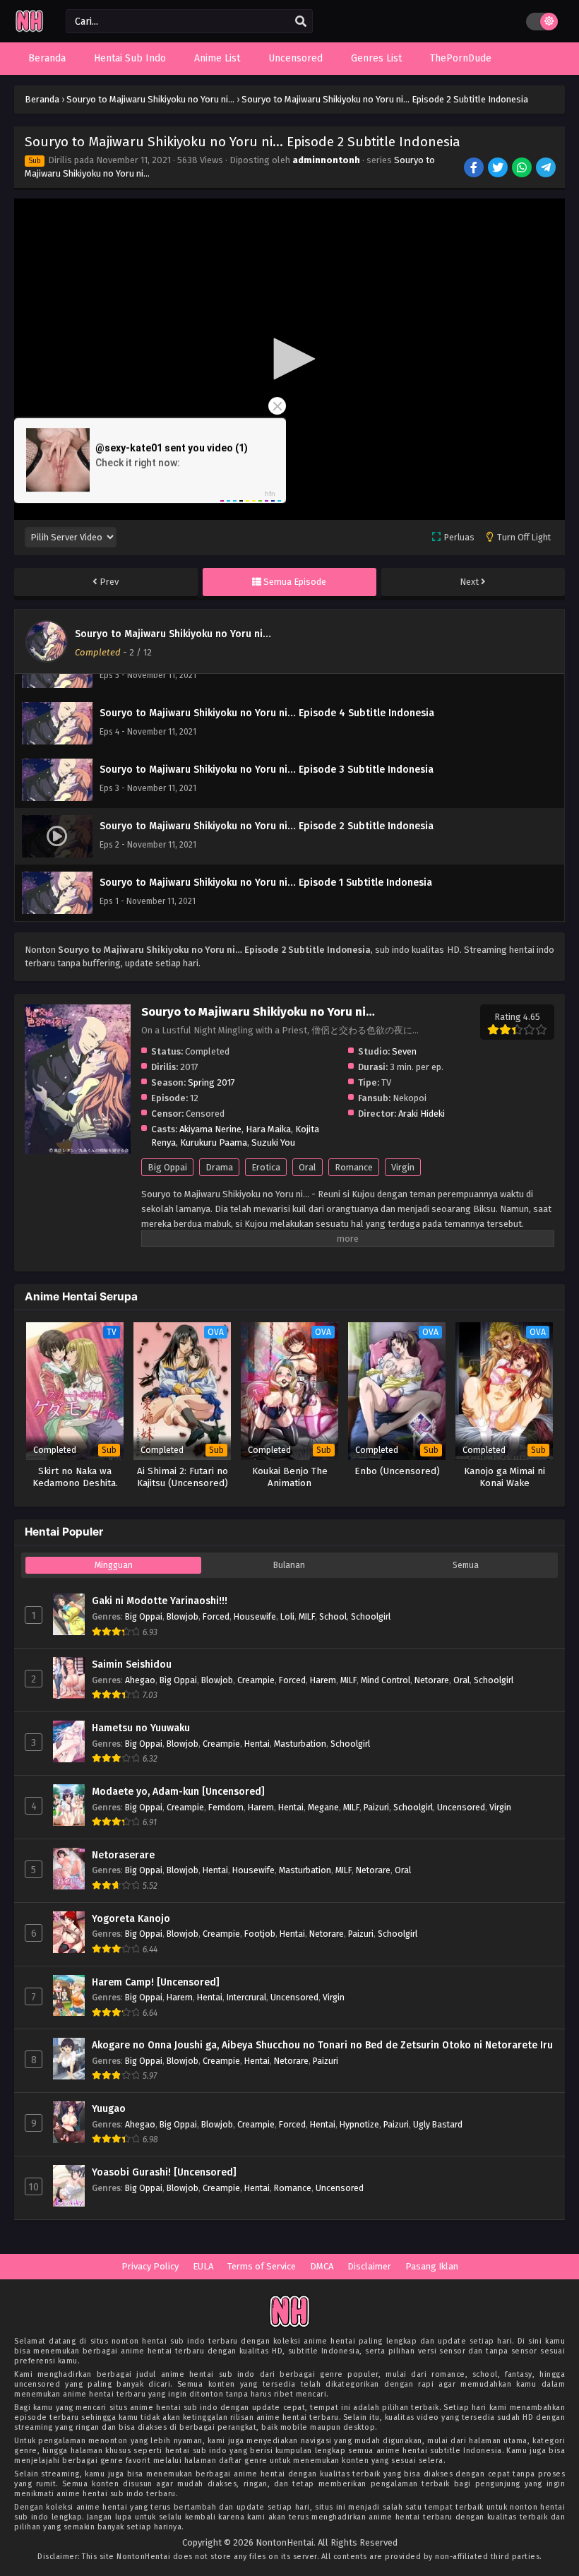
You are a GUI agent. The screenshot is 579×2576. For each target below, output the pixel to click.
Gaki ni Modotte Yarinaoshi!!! (160, 1601)
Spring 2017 (211, 1082)
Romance (354, 1167)
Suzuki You (273, 1142)
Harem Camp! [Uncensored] (156, 1982)
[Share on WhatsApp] (523, 169)
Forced (216, 1616)
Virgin (403, 1167)
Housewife (255, 1616)
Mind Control (386, 1680)
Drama (219, 1167)
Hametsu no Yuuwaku (141, 1728)
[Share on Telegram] (547, 169)
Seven (404, 1051)
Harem (323, 1680)
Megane (323, 1807)
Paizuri (376, 1807)
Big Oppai (167, 1167)
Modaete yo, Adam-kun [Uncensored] (178, 1792)
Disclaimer (369, 2266)
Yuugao (109, 2109)
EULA (203, 2266)
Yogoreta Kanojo (131, 1919)
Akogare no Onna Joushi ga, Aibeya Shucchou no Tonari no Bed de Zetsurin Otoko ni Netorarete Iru (322, 2045)
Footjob (260, 1934)
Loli (287, 1616)
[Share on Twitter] (499, 169)
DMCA (322, 2266)
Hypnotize (359, 2124)
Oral (308, 1167)
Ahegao (140, 1680)
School (333, 1616)
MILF (307, 1616)
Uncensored (461, 1807)
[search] (301, 22)
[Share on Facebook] (475, 169)
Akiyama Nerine (210, 1129)
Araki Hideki (422, 1114)
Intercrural (246, 1997)
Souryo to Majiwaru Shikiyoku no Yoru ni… (173, 634)
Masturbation (300, 1744)
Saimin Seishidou (132, 1664)
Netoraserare (123, 1855)
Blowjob (183, 1616)
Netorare (432, 1680)
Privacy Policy (150, 2266)
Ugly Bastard (438, 2124)
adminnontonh (326, 160)
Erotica (266, 1167)
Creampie (256, 1680)
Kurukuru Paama (214, 1142)
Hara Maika (268, 1129)
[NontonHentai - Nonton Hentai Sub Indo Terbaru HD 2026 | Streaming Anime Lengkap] (29, 30)
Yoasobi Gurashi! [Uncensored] (164, 2172)
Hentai (257, 1744)
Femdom (226, 1807)
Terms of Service (262, 2266)
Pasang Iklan (432, 2266)
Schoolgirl (371, 1616)
